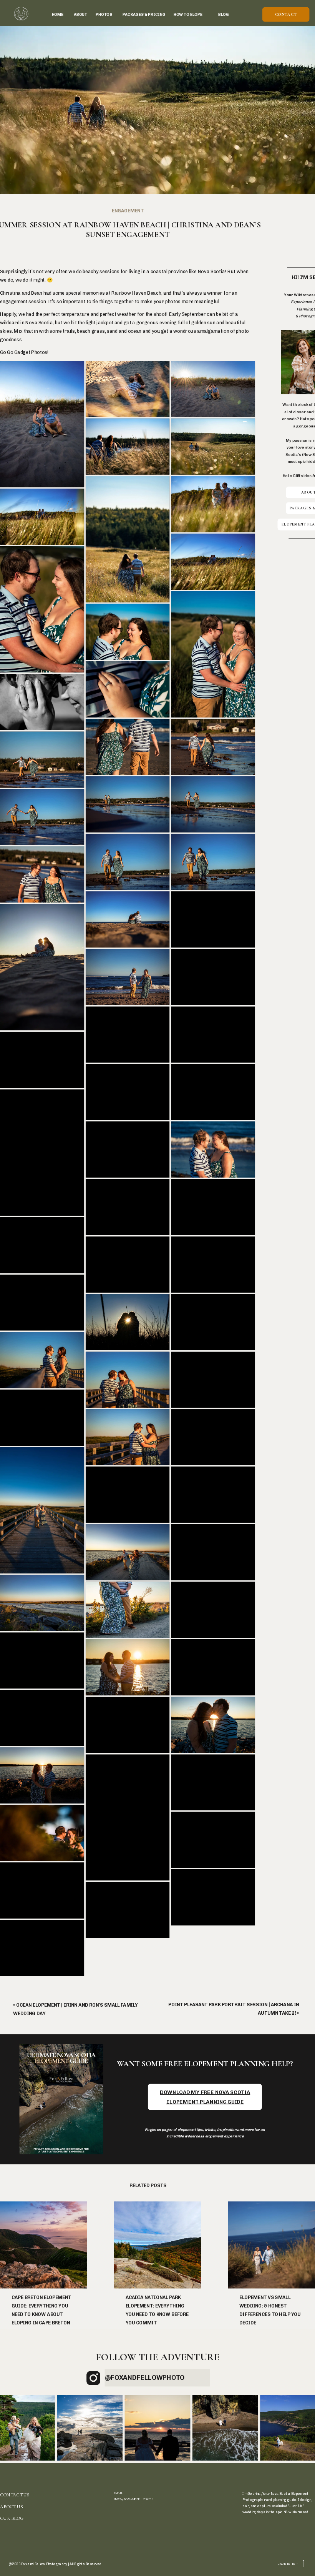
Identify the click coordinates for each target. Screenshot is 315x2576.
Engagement (128, 211)
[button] (42, 425)
